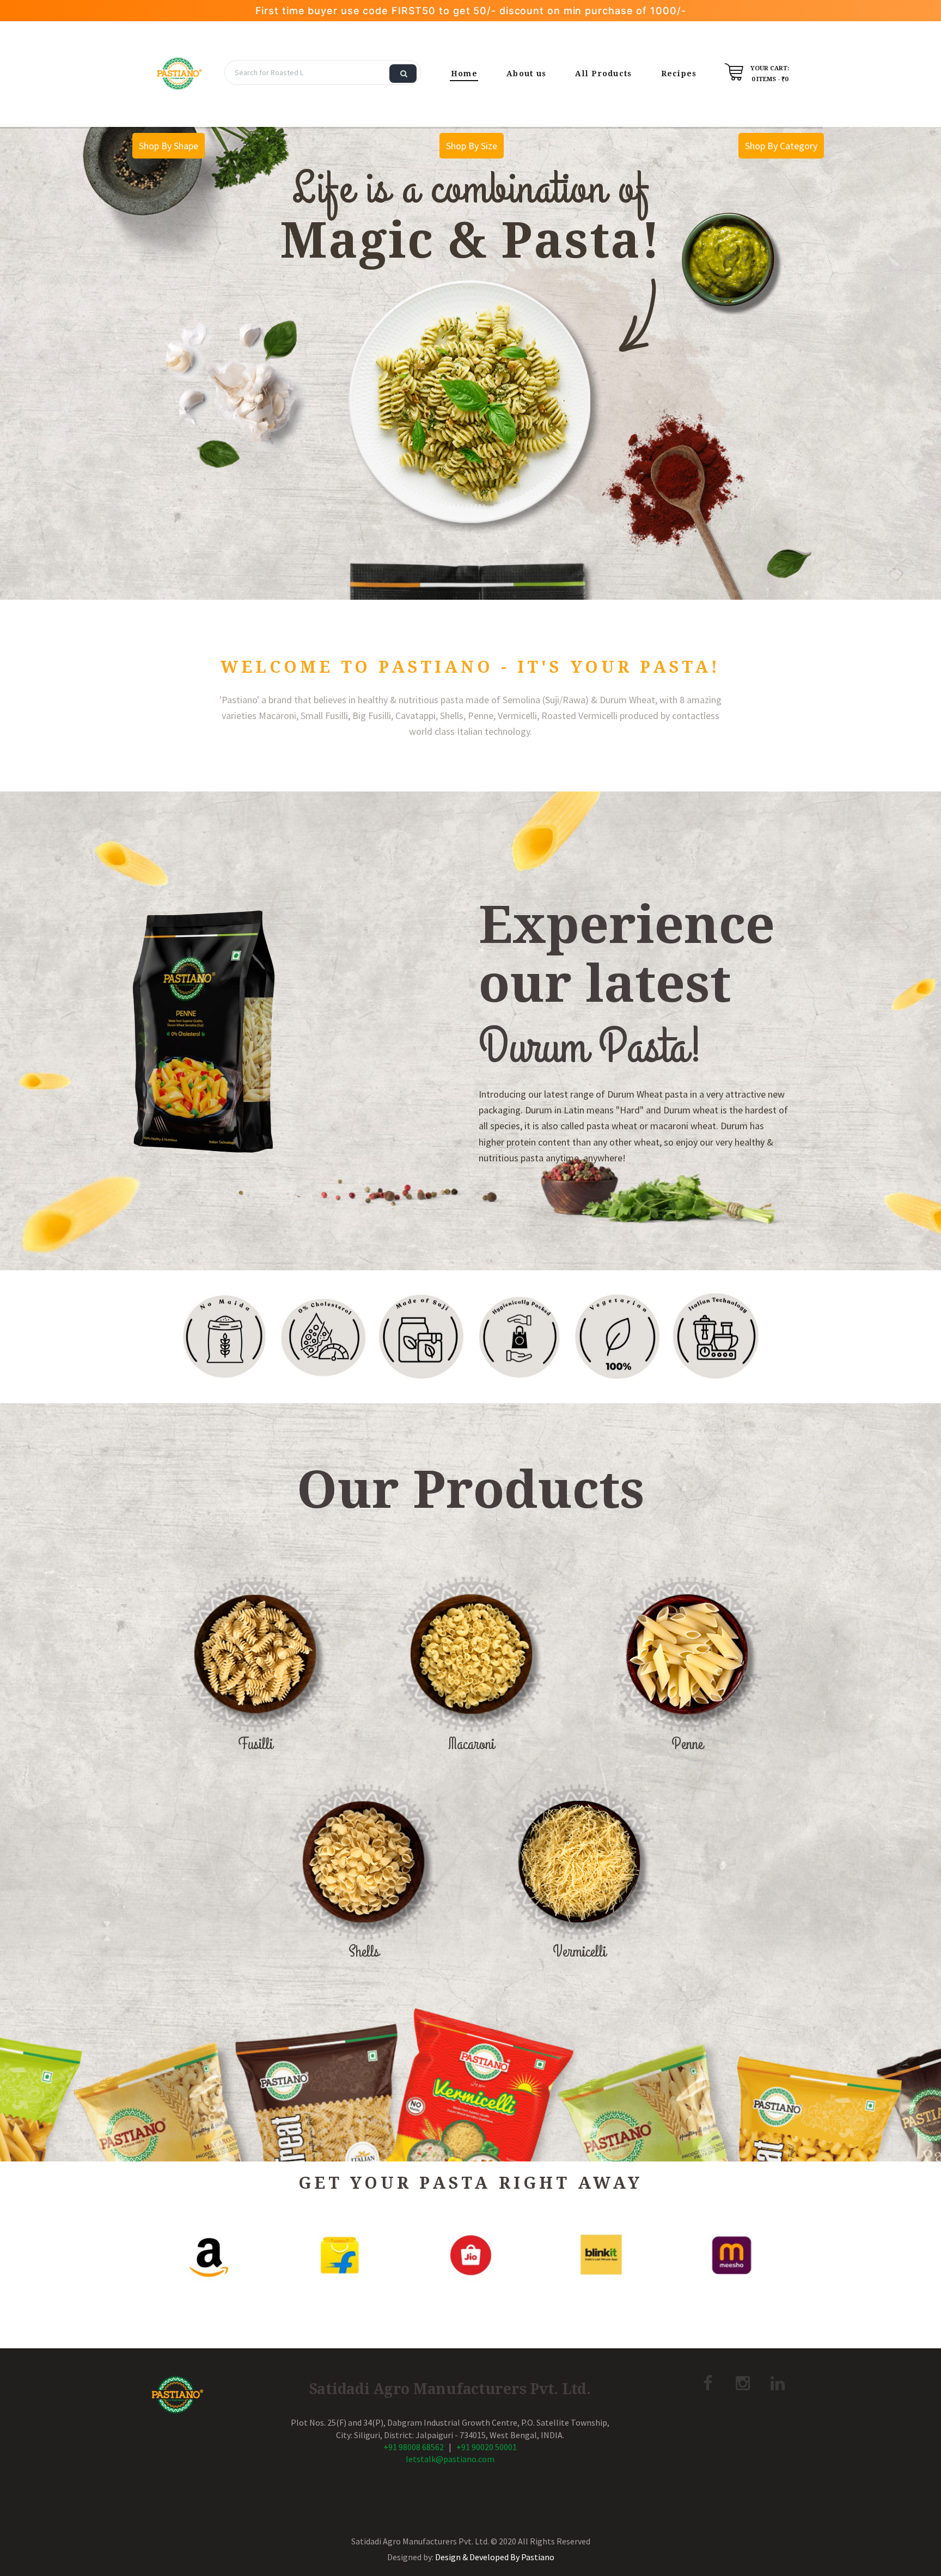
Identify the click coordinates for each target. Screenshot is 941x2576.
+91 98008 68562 (414, 2447)
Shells (364, 1952)
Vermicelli (579, 1952)
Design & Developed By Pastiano (495, 2557)
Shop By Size (472, 146)
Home (464, 74)
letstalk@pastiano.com (450, 2459)
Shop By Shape (169, 146)
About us (526, 74)
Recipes (679, 74)
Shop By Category (781, 146)
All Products (603, 74)
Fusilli (255, 1744)
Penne (687, 1744)
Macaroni (471, 1744)
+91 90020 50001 (487, 2447)
